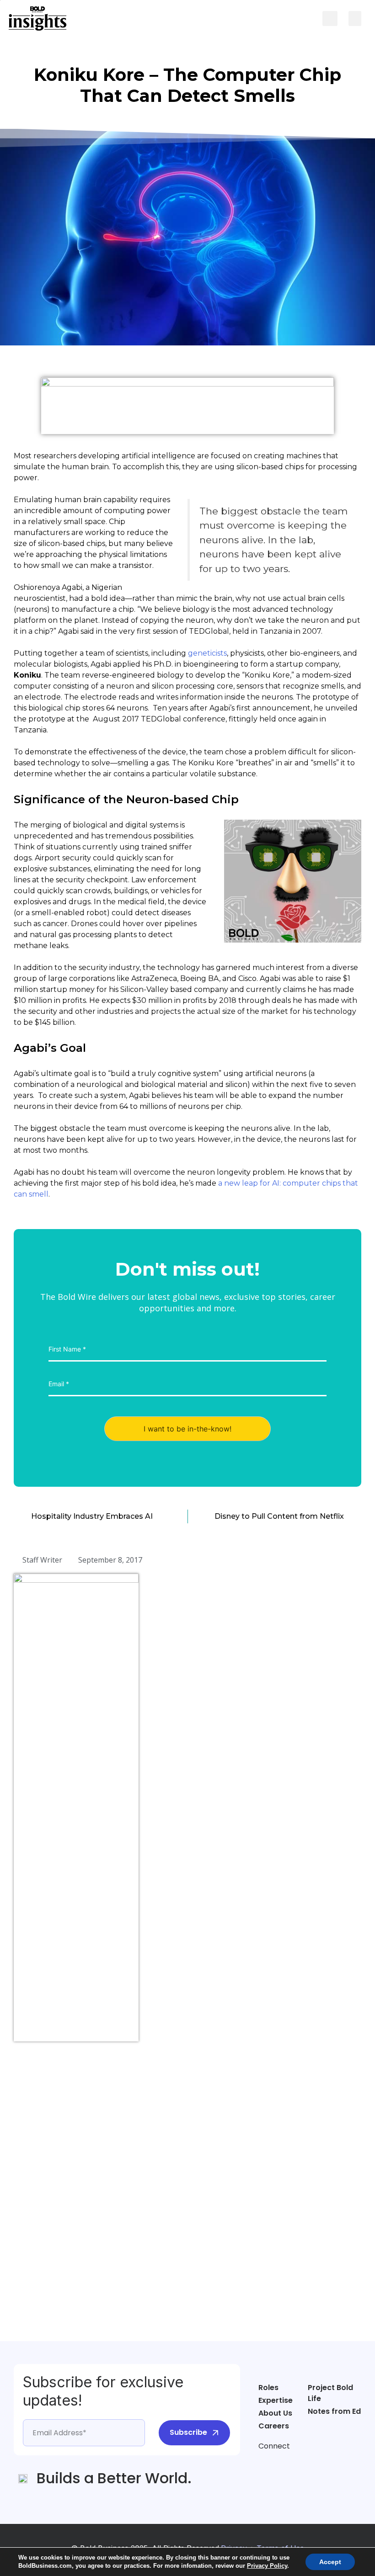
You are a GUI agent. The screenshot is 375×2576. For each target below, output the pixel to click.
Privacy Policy (267, 2566)
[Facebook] (265, 2463)
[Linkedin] (300, 2463)
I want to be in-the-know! (187, 1429)
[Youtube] (317, 2463)
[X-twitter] (283, 2463)
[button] (330, 19)
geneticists (207, 653)
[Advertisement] (50, 2188)
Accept (330, 2562)
